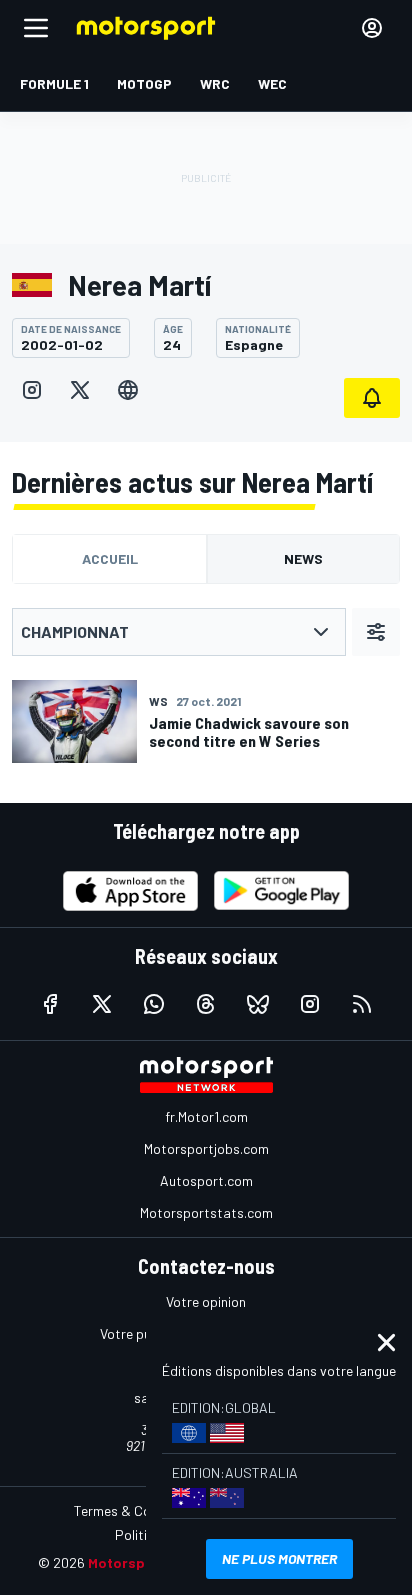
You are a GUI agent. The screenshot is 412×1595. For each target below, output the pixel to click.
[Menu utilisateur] (372, 28)
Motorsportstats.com (206, 1212)
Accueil (110, 558)
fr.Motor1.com (206, 1116)
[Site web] (128, 390)
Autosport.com (206, 1180)
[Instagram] (32, 390)
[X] (80, 390)
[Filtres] (376, 632)
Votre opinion (206, 1301)
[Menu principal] (36, 28)
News (303, 558)
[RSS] (362, 1004)
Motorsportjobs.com (206, 1148)
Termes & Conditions (137, 1510)
